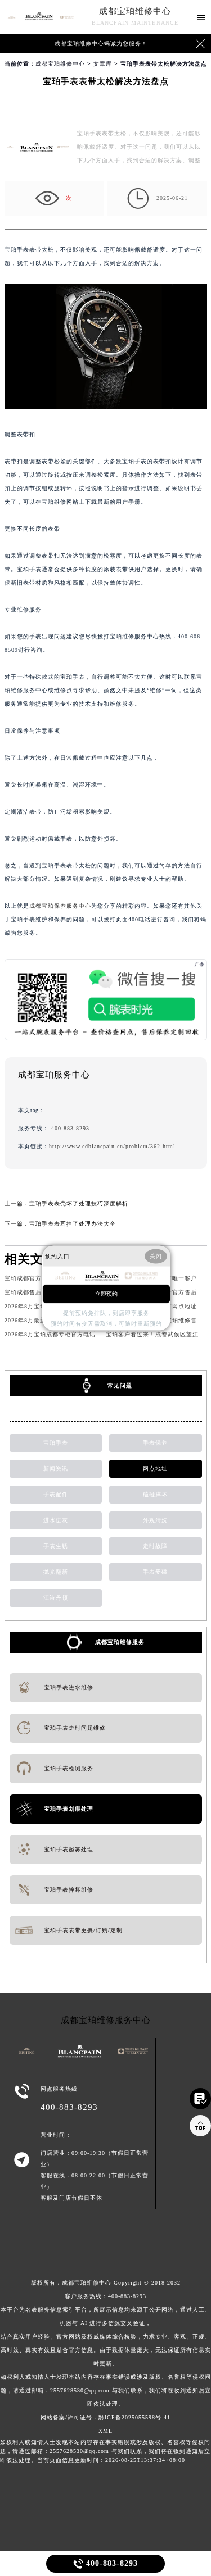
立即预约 (106, 1293)
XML (105, 2431)
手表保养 (155, 1443)
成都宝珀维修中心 (135, 11)
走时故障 (155, 1546)
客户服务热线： (106, 2350)
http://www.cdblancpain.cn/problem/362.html (112, 1146)
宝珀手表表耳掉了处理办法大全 (73, 1224)
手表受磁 (155, 1572)
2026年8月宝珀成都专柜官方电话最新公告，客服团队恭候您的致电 (96, 1334)
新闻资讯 (56, 1469)
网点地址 (155, 1469)
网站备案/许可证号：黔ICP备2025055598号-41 (105, 2417)
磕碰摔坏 (155, 1494)
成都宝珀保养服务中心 (60, 906)
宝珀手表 (56, 1443)
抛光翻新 (56, 1572)
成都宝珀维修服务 (120, 1642)
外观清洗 (155, 1520)
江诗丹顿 (56, 1598)
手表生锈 (56, 1546)
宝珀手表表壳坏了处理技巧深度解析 (79, 1203)
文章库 (103, 64)
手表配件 (56, 1494)
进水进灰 (56, 1520)
